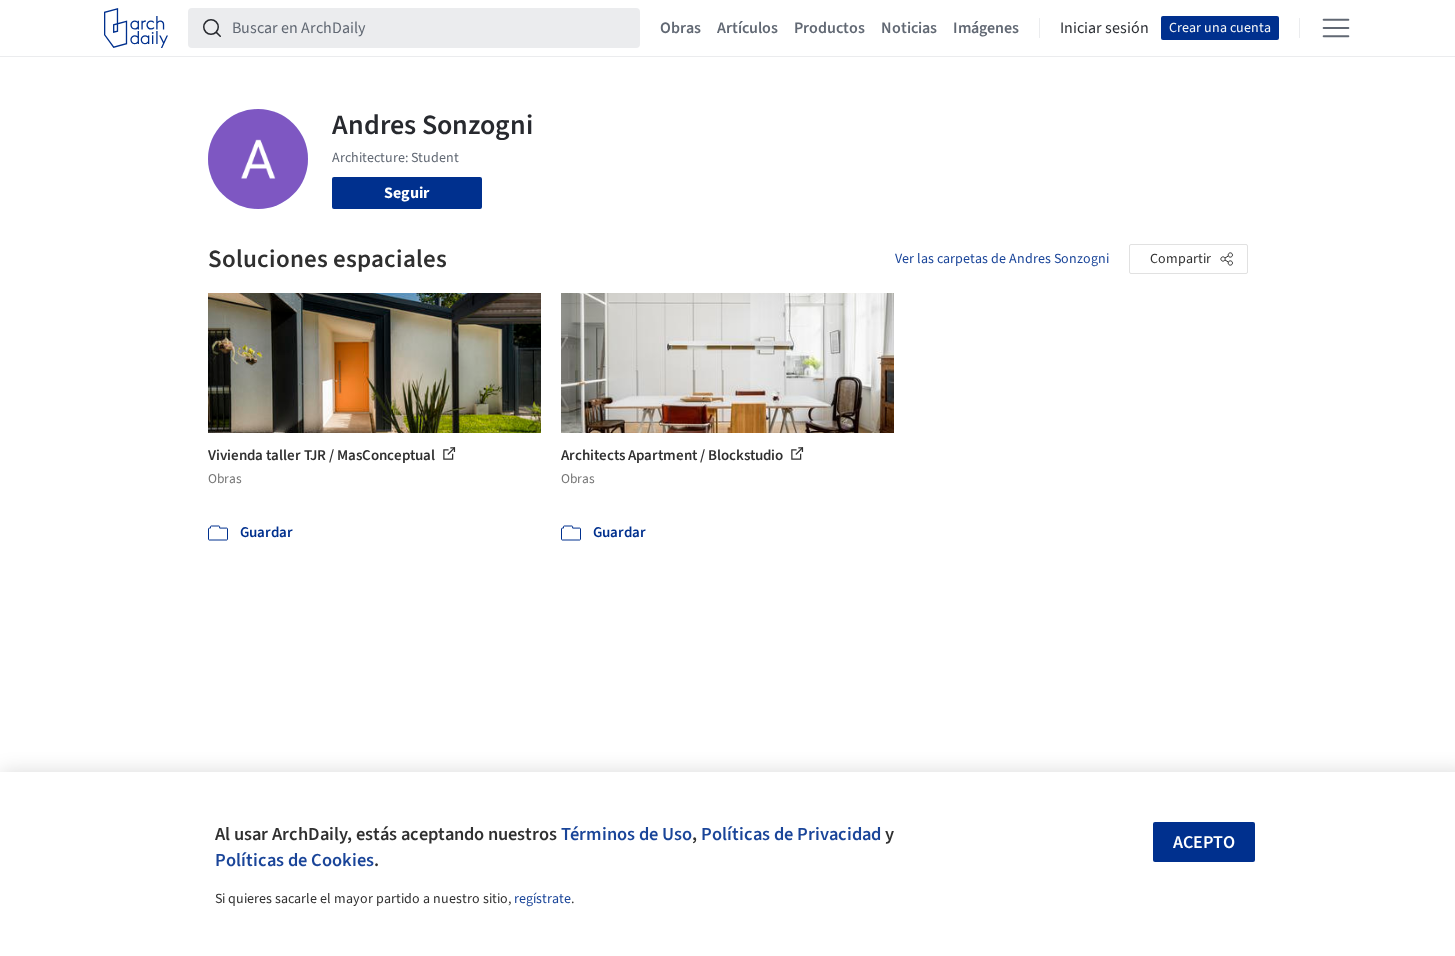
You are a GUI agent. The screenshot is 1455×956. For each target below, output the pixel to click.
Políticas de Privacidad (791, 834)
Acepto (1204, 842)
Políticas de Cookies (294, 860)
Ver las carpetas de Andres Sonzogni (1002, 259)
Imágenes (986, 28)
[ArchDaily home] (136, 28)
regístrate (542, 899)
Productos (829, 28)
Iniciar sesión (1104, 28)
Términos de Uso (626, 834)
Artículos (747, 28)
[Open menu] (1336, 28)
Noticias (909, 28)
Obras (680, 28)
